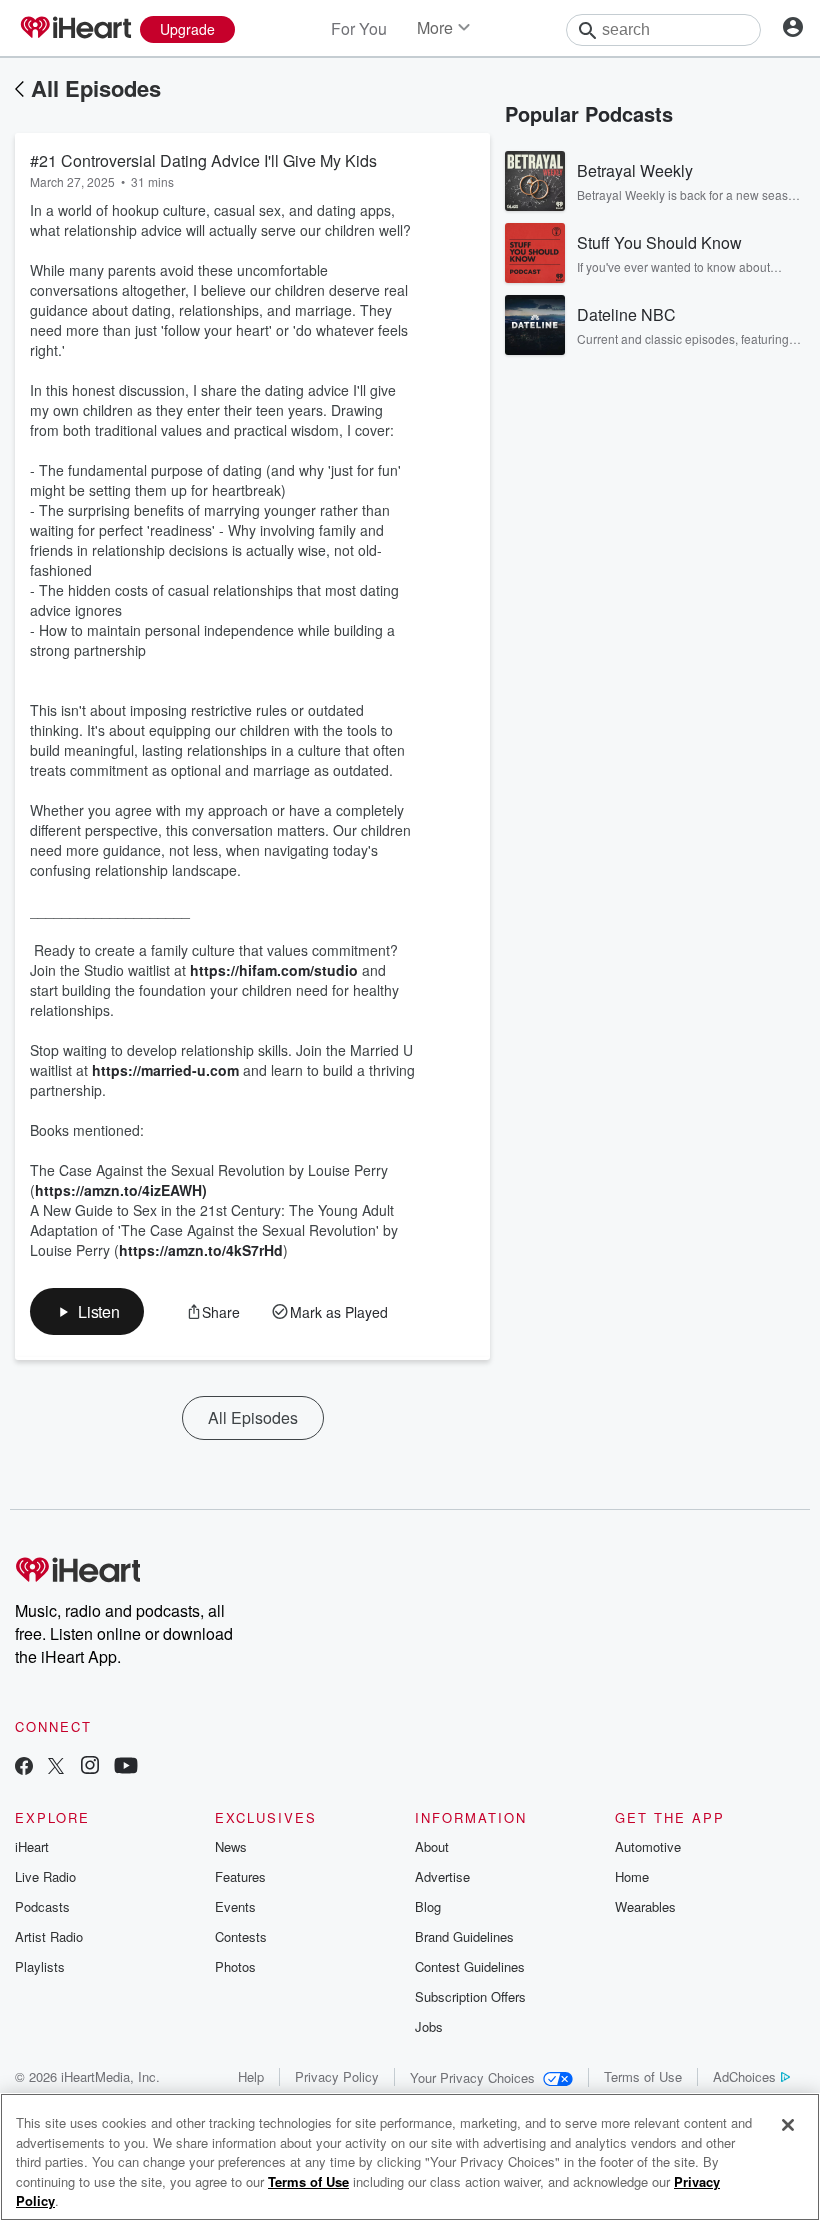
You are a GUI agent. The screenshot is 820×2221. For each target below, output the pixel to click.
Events (235, 1906)
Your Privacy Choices (472, 2077)
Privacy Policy (337, 2076)
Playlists (40, 1966)
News (231, 1846)
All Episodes (96, 88)
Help (251, 2076)
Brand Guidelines (464, 1936)
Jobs (429, 2026)
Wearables (645, 1906)
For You (359, 28)
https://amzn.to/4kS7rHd (201, 1250)
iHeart (32, 1846)
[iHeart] (75, 29)
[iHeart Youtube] (126, 1767)
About (432, 1846)
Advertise (442, 1876)
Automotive (648, 1846)
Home (632, 1876)
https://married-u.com (165, 1070)
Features (240, 1876)
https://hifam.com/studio (274, 970)
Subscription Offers (470, 1996)
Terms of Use (643, 2076)
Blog (428, 1906)
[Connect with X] (56, 1767)
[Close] (788, 2125)
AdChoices (744, 2076)
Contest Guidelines (470, 1966)
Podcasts (42, 1906)
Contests (241, 1936)
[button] (87, 1311)
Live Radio (45, 1876)
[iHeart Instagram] (90, 1767)
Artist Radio (49, 1936)
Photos (235, 1966)
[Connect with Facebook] (24, 1767)
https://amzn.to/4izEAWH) (121, 1190)
